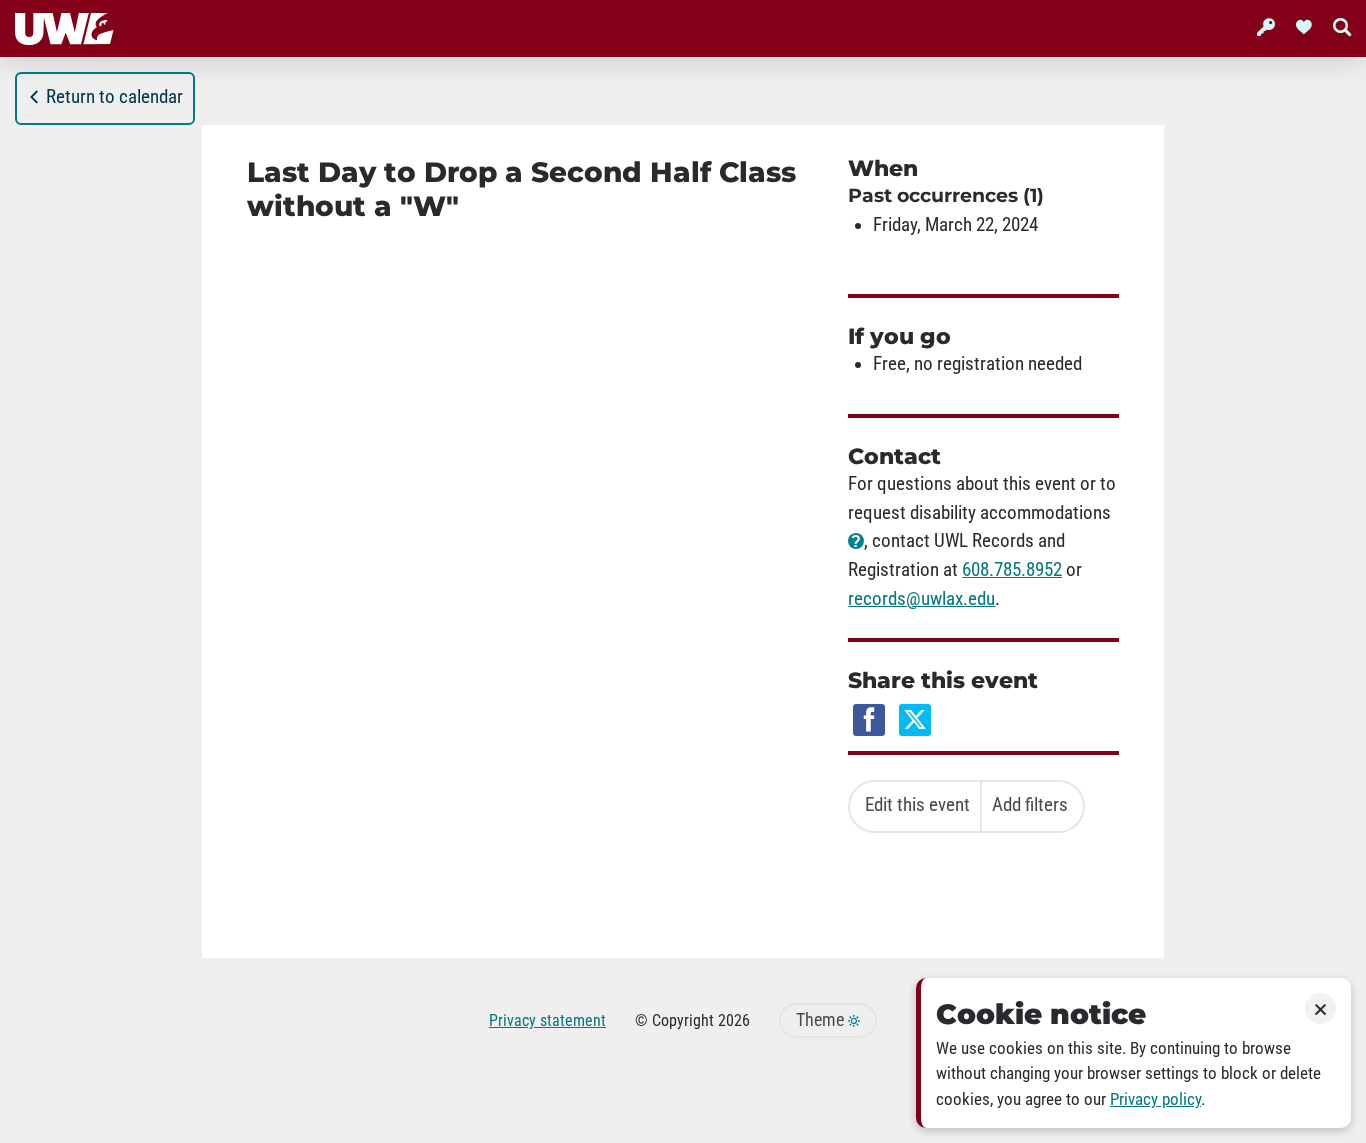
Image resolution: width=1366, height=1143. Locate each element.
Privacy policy (1155, 1099)
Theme (822, 1020)
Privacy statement (547, 1020)
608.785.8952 (1012, 570)
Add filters (1030, 805)
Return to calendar (114, 97)
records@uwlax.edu (921, 599)
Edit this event (917, 805)
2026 (734, 1020)
